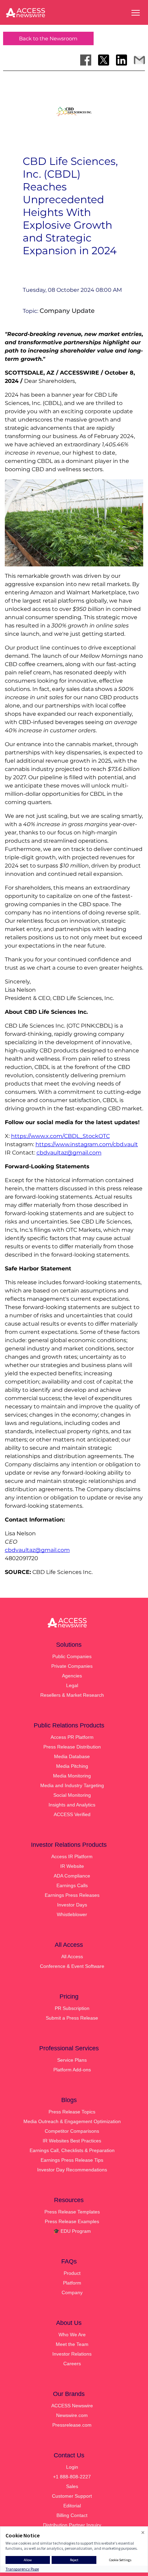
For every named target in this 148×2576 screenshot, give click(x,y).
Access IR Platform (72, 1856)
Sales (72, 2486)
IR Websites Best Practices (72, 2141)
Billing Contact (72, 2515)
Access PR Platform (72, 1737)
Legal (72, 1685)
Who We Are (72, 2335)
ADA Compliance (72, 1876)
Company (72, 2292)
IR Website (72, 1866)
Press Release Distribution (72, 1747)
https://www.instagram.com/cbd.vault (87, 1144)
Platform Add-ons (72, 2070)
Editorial (72, 2506)
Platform (72, 2283)
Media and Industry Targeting (72, 1785)
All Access (72, 1956)
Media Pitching (72, 1766)
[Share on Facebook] (86, 60)
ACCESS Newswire (72, 2406)
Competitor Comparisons (72, 2131)
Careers (72, 2364)
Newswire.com (72, 2415)
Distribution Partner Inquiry (72, 2525)
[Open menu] (136, 13)
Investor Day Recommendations (72, 2170)
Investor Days (72, 1905)
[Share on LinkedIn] (121, 60)
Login (72, 2467)
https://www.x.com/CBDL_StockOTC (60, 1136)
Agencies (72, 1676)
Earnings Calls (72, 1885)
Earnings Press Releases (72, 1895)
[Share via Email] (139, 60)
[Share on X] (104, 60)
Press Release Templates (72, 2212)
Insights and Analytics (72, 1805)
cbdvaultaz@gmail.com (69, 1153)
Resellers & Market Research (72, 1695)
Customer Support (72, 2496)
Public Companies (72, 1656)
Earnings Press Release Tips (72, 2160)
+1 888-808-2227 (72, 2477)
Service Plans (72, 2060)
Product (72, 2273)
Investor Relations (72, 2354)
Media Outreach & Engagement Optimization (72, 2121)
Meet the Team (72, 2344)
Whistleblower (72, 1914)
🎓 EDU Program (72, 2231)
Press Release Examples (72, 2221)
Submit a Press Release (72, 2018)
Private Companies (72, 1666)
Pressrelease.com (72, 2425)
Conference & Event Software (72, 1966)
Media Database (72, 1756)
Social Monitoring (72, 1795)
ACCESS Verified (72, 1814)
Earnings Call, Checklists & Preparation (72, 2150)
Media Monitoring (72, 1776)
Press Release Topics (72, 2112)
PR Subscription (72, 2008)
